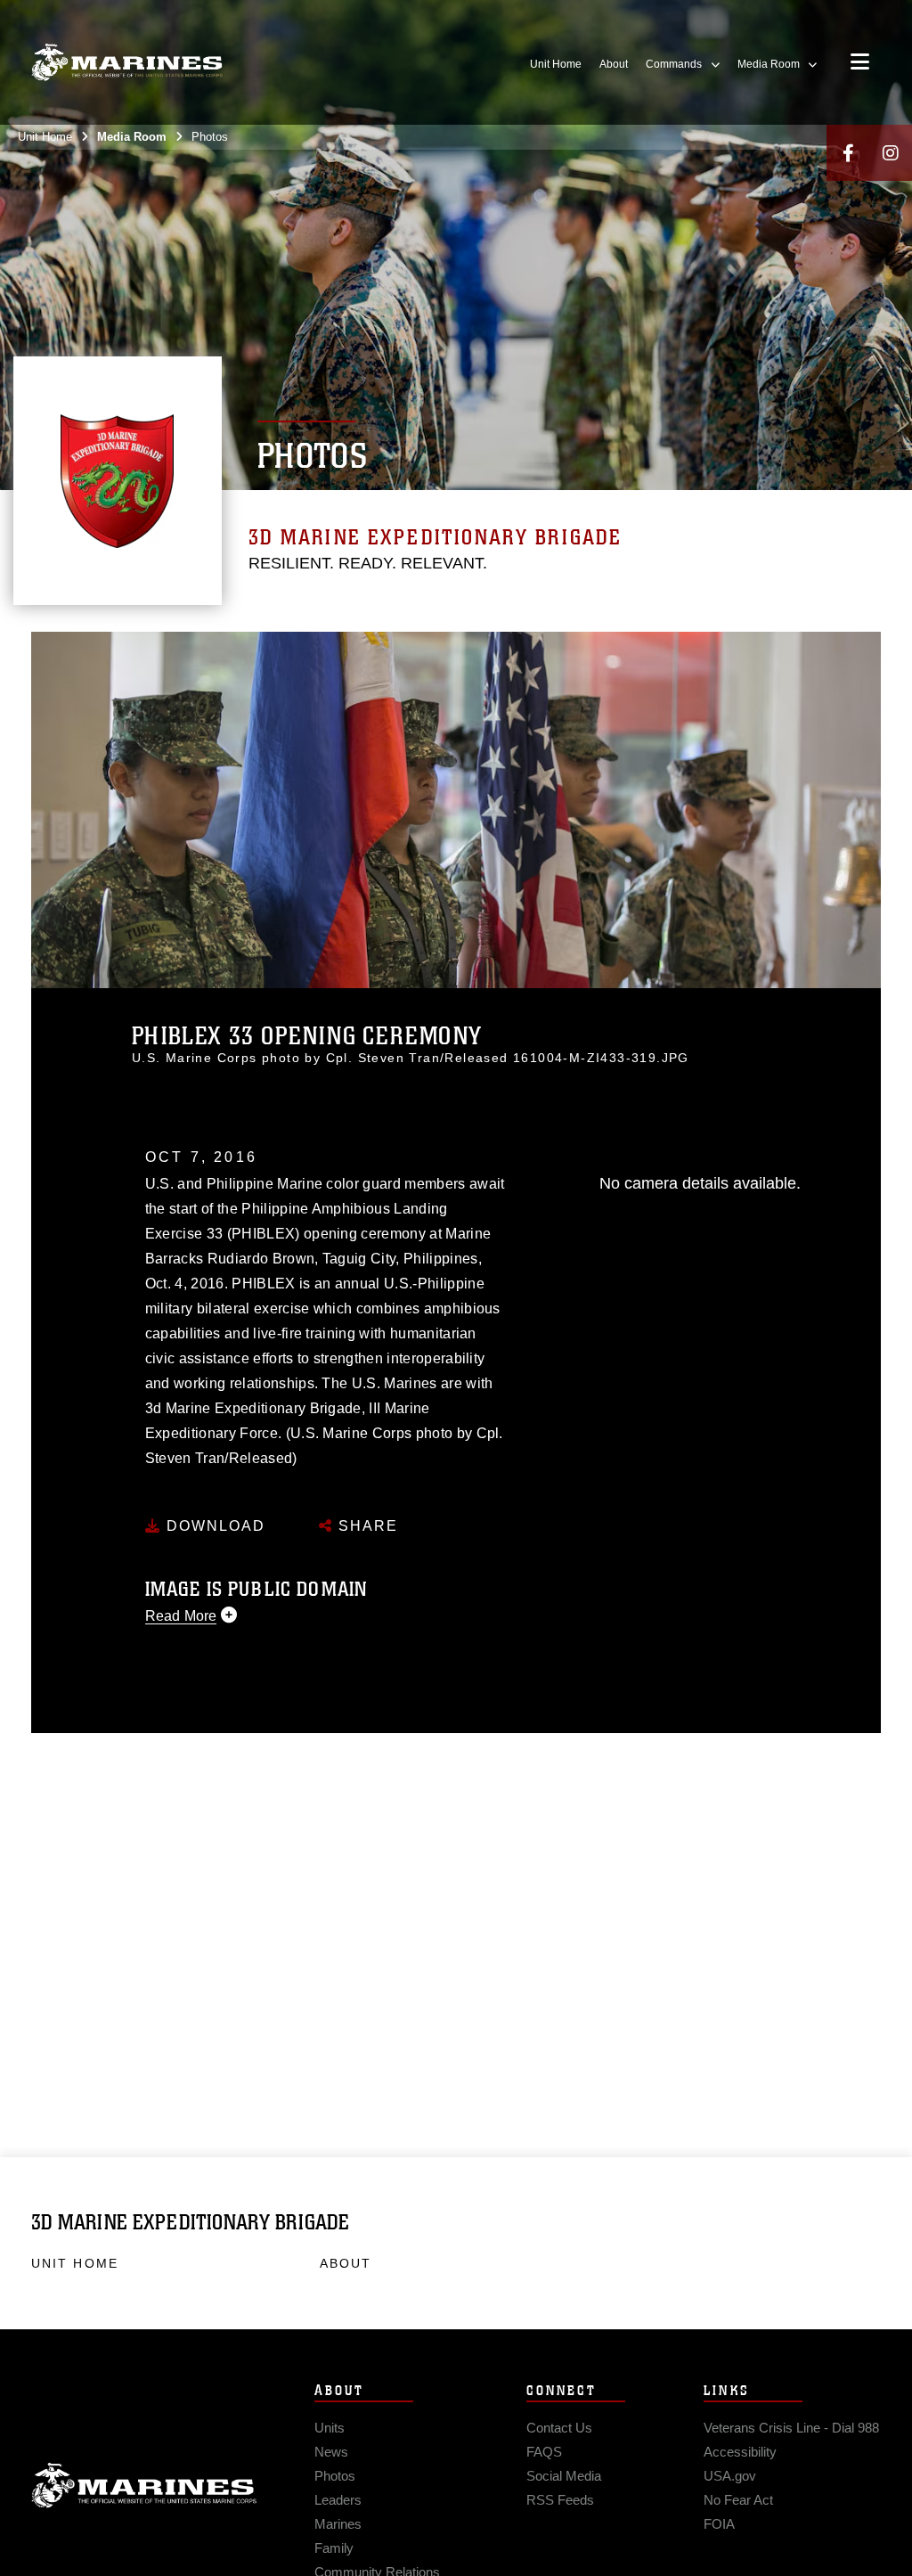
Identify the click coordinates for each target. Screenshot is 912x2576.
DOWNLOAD (213, 1526)
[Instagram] (891, 153)
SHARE (366, 1526)
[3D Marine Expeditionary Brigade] (127, 63)
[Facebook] (848, 153)
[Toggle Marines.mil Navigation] (860, 63)
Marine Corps (144, 2486)
